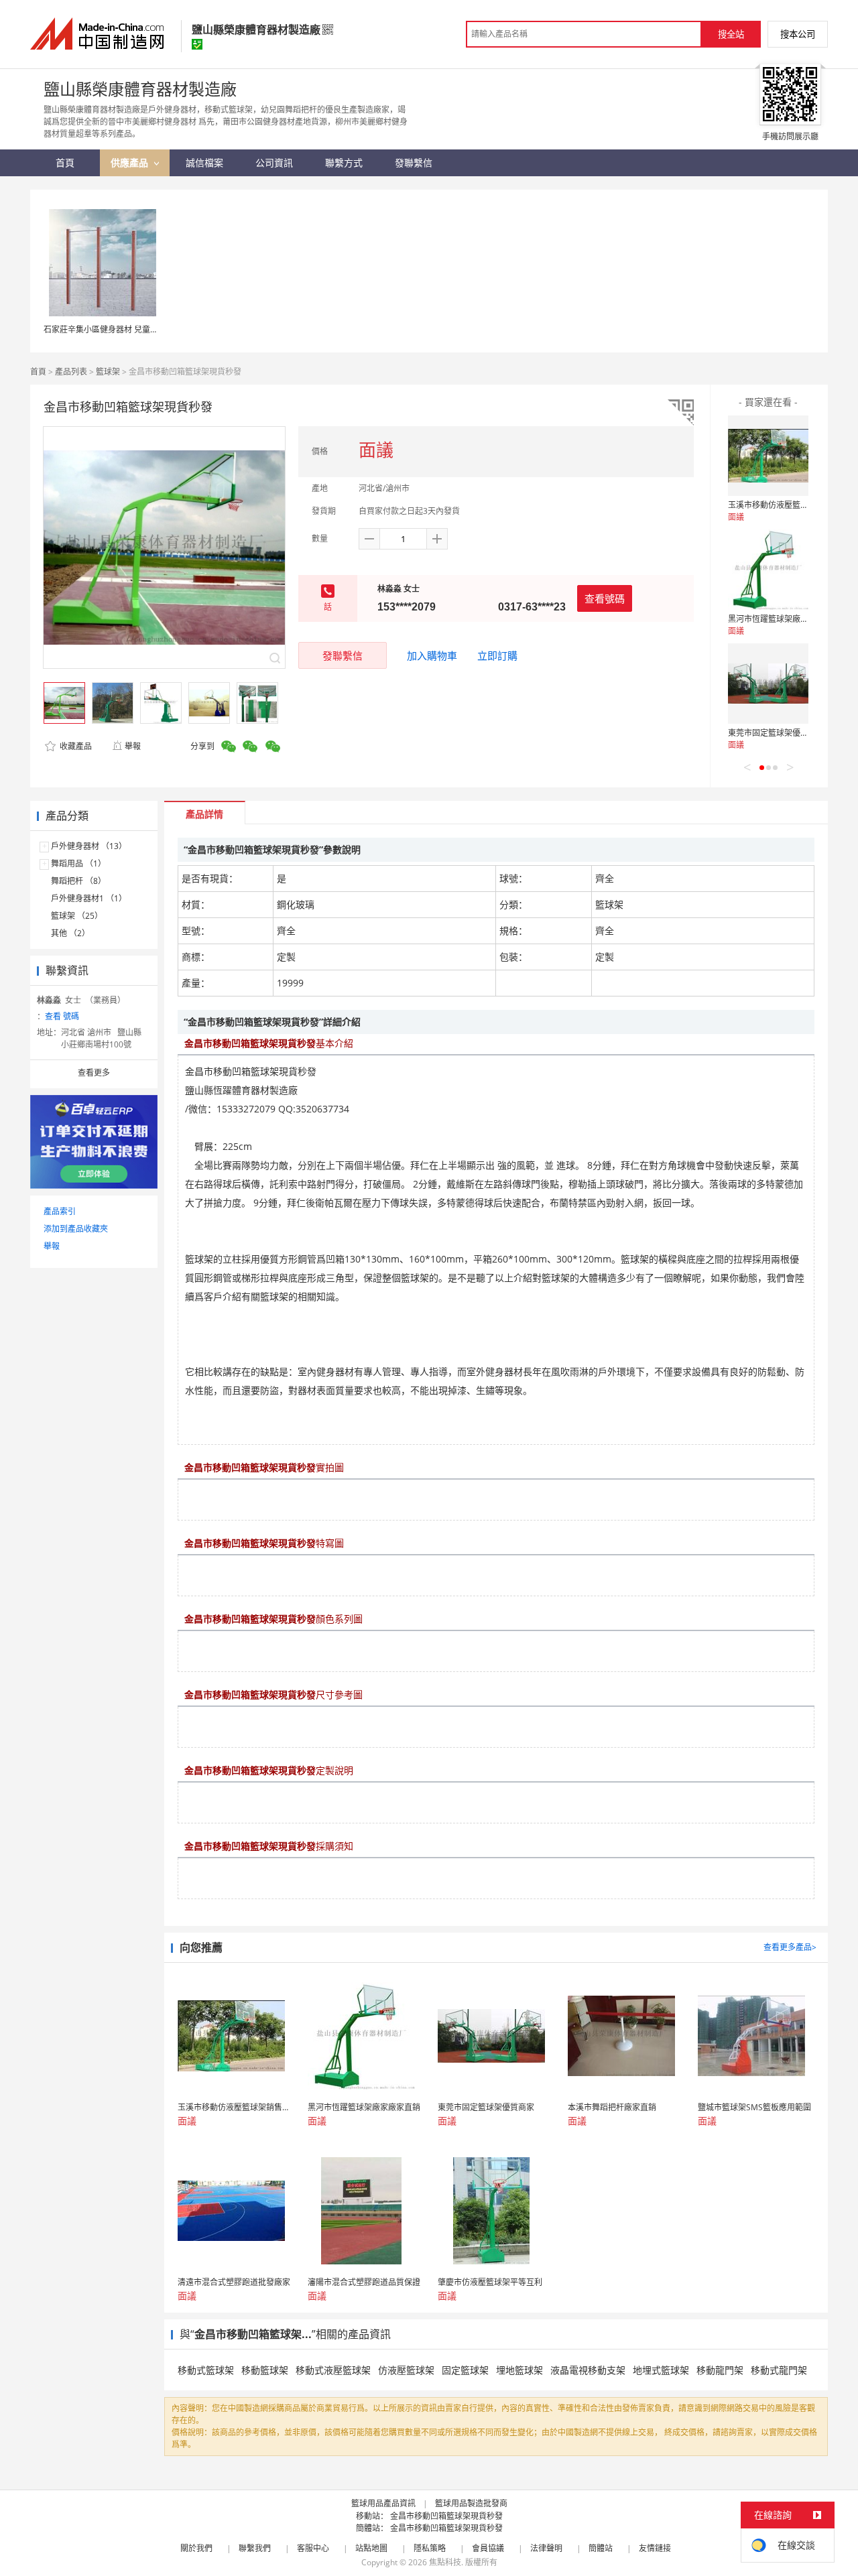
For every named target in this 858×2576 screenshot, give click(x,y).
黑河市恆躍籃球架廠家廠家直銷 (784, 619)
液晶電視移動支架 (588, 2370)
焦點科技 (445, 2562)
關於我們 (196, 2548)
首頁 (38, 372)
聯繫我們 (255, 2548)
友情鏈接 (655, 2548)
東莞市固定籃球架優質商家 (776, 733)
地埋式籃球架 (661, 2370)
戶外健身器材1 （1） (89, 898)
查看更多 (94, 1073)
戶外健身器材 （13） (89, 846)
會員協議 (488, 2548)
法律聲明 (546, 2548)
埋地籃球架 (519, 2370)
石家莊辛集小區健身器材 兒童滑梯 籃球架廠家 (126, 329)
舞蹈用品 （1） (78, 863)
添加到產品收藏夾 (76, 1229)
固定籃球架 (465, 2370)
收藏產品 (75, 746)
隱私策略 (430, 2548)
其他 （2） (70, 933)
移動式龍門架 (779, 2370)
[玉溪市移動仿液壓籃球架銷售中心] (768, 456)
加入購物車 (432, 655)
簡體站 (601, 2548)
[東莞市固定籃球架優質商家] (768, 684)
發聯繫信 (343, 655)
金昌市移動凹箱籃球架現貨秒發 (446, 2516)
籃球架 (108, 372)
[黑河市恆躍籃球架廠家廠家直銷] (768, 570)
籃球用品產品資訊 (383, 2503)
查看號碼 (605, 598)
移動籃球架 (265, 2370)
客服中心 (313, 2548)
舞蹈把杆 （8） (78, 881)
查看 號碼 (62, 1016)
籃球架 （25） (77, 916)
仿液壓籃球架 (406, 2370)
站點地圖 (371, 2548)
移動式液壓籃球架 (333, 2370)
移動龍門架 (720, 2370)
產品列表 (71, 372)
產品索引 (60, 1211)
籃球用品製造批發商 (471, 2503)
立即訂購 (497, 655)
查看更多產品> (790, 1947)
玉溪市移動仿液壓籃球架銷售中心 (788, 505)
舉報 (133, 746)
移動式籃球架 (206, 2370)
